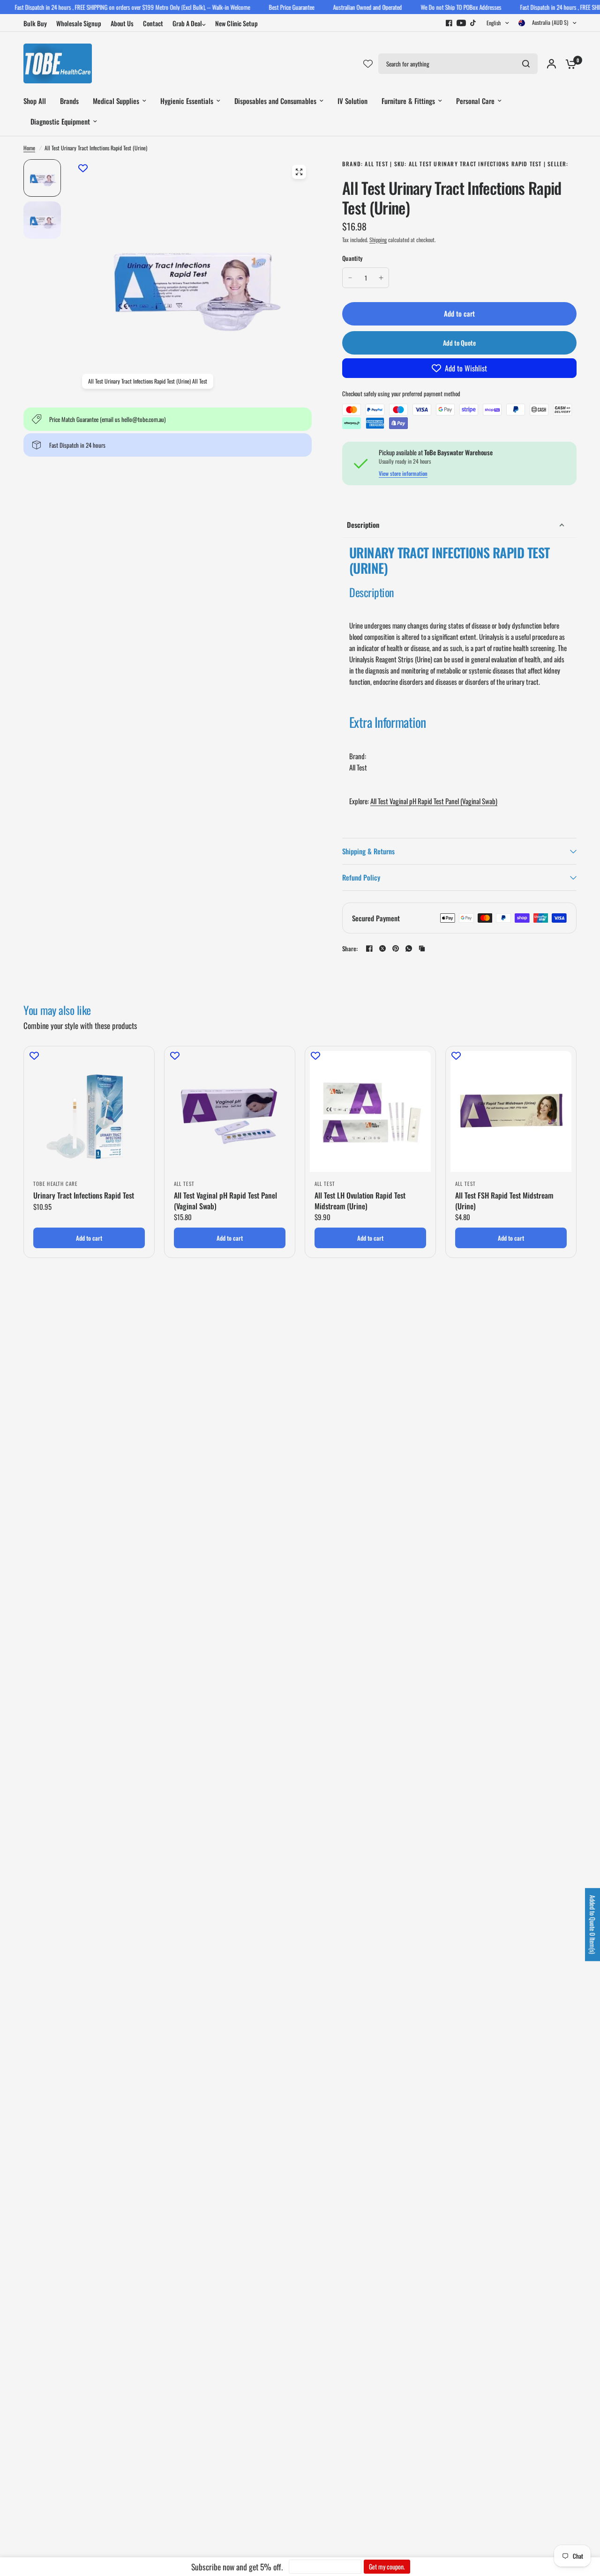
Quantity (352, 258)
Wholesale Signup (79, 23)
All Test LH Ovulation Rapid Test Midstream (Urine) (360, 1201)
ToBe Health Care (56, 1184)
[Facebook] (449, 23)
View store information (403, 474)
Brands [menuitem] (69, 101)
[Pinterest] (396, 948)
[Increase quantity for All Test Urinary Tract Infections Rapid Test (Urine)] (381, 278)
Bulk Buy (35, 23)
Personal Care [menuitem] (475, 101)
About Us (122, 23)
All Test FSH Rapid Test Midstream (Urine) (504, 1201)
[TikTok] (473, 23)
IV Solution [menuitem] (352, 101)
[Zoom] (299, 172)
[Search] (526, 64)
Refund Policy (361, 877)
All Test (184, 1184)
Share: (350, 949)
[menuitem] (37, 23)
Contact (153, 23)
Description (363, 525)
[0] (569, 63)
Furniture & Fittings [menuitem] (408, 101)
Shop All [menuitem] (35, 101)
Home (29, 148)
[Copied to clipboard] (422, 948)
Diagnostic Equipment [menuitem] (60, 121)
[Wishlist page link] (368, 64)
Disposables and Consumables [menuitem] (275, 101)
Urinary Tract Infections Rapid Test (84, 1195)
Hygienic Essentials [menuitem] (187, 101)
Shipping (378, 240)
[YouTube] (461, 23)
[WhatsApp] (409, 948)
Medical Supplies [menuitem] (116, 101)
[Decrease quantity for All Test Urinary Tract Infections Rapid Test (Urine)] (350, 278)
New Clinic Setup (236, 23)
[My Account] (551, 63)
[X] (382, 948)
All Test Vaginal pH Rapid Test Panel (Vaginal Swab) (434, 801)
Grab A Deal (187, 23)
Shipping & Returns (368, 851)
